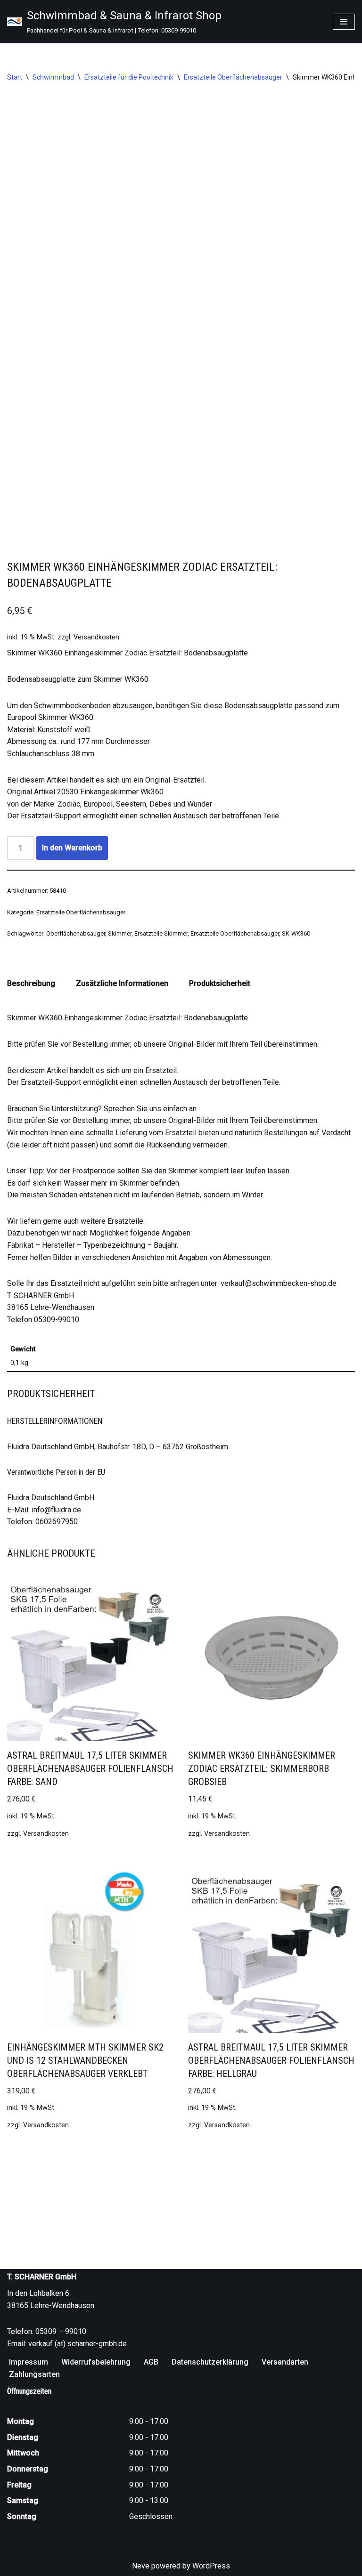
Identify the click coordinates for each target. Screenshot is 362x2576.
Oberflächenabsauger (76, 933)
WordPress (211, 2566)
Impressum (29, 2362)
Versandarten (285, 2362)
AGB (151, 2362)
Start (15, 77)
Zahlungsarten (34, 2374)
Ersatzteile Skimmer (161, 933)
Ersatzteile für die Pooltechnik (129, 77)
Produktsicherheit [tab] (220, 983)
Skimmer (120, 933)
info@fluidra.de (56, 1510)
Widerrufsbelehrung (96, 2362)
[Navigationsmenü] (344, 22)
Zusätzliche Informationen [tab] (122, 983)
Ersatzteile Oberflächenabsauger (233, 77)
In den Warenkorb (72, 848)
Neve (141, 2566)
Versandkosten (96, 637)
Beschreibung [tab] (31, 983)
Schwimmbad (53, 77)
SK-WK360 (296, 933)
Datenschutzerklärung (210, 2362)
